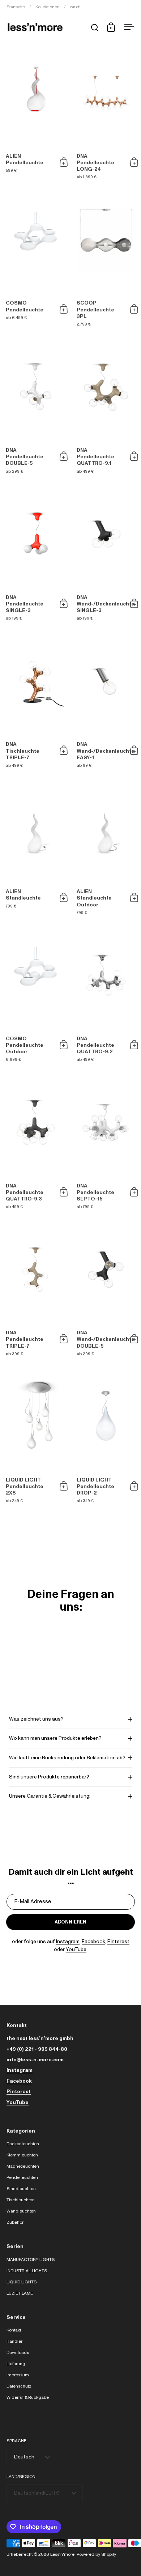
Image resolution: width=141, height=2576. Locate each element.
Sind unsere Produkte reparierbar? (49, 1777)
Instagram (68, 1942)
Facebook (93, 1942)
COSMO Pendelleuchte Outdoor (35, 996)
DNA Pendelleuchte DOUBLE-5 (35, 408)
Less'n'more (62, 2554)
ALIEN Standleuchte (35, 849)
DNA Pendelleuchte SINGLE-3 (35, 555)
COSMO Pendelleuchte (35, 261)
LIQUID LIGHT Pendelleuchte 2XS (35, 1437)
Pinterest (118, 1942)
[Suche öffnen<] (95, 27)
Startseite (16, 7)
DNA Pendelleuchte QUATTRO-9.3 (35, 1143)
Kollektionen (48, 7)
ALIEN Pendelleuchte (35, 114)
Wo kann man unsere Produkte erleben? (55, 1738)
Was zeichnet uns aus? (36, 1719)
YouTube (76, 1950)
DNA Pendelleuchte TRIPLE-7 (35, 1291)
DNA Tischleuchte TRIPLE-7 (35, 702)
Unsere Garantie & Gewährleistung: (50, 1796)
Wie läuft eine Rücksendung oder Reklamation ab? (67, 1758)
